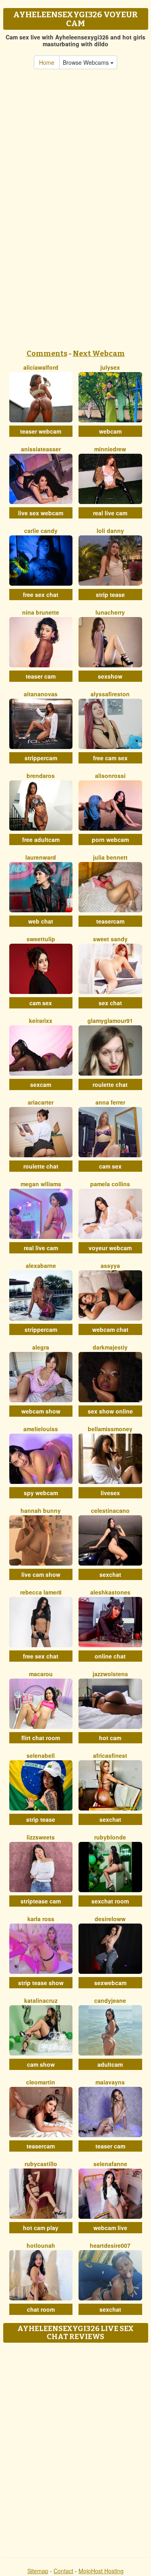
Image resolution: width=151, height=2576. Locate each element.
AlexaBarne (41, 1265)
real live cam (110, 513)
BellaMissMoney (110, 1429)
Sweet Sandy (110, 939)
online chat (110, 1656)
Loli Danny (110, 531)
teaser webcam (41, 431)
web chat (41, 921)
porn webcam (110, 839)
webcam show (41, 1411)
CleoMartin (41, 2082)
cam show (41, 2064)
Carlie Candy (41, 531)
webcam (110, 431)
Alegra (41, 1347)
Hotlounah (41, 2245)
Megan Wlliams (41, 1184)
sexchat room (110, 1901)
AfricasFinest (110, 1755)
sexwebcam (110, 1983)
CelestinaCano (110, 1510)
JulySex (110, 367)
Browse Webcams (87, 62)
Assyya (110, 1265)
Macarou (41, 1674)
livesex (110, 1493)
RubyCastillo (41, 2164)
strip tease (110, 595)
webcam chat (110, 1329)
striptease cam (41, 1901)
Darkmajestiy (110, 1347)
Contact (63, 2571)
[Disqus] (75, 2447)
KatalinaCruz (41, 2000)
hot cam (110, 1738)
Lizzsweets (41, 1837)
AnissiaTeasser (41, 449)
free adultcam (41, 839)
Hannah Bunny (41, 1510)
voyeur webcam (110, 1248)
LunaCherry (110, 612)
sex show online (110, 1411)
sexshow (110, 676)
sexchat (110, 1574)
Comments (47, 354)
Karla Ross (41, 1919)
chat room (41, 2309)
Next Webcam (99, 354)
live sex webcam (41, 513)
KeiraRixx (41, 1021)
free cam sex (110, 758)
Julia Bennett (110, 857)
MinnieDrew (110, 449)
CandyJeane (110, 2000)
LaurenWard (41, 857)
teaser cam (41, 676)
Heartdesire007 (110, 2245)
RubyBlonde (110, 1837)
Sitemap (38, 2571)
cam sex (41, 1003)
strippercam (41, 758)
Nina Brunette (41, 612)
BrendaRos (41, 776)
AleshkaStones (110, 1592)
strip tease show (41, 1983)
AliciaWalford (41, 367)
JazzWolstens (110, 1674)
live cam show (41, 1574)
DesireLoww (110, 1919)
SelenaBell (41, 1755)
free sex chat (41, 595)
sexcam (41, 1084)
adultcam (110, 2064)
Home (47, 62)
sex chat (110, 1003)
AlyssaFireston (110, 694)
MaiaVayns (110, 2082)
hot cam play (41, 2228)
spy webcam (41, 1493)
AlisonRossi (110, 776)
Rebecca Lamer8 (41, 1592)
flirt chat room (41, 1738)
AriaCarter (41, 1102)
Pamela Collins (110, 1184)
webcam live (110, 2228)
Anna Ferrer (110, 1102)
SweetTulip (41, 939)
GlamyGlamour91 (110, 1021)
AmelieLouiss (41, 1429)
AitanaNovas (41, 694)
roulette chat (110, 1084)
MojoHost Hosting (101, 2571)
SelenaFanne (110, 2164)
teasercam (110, 921)
